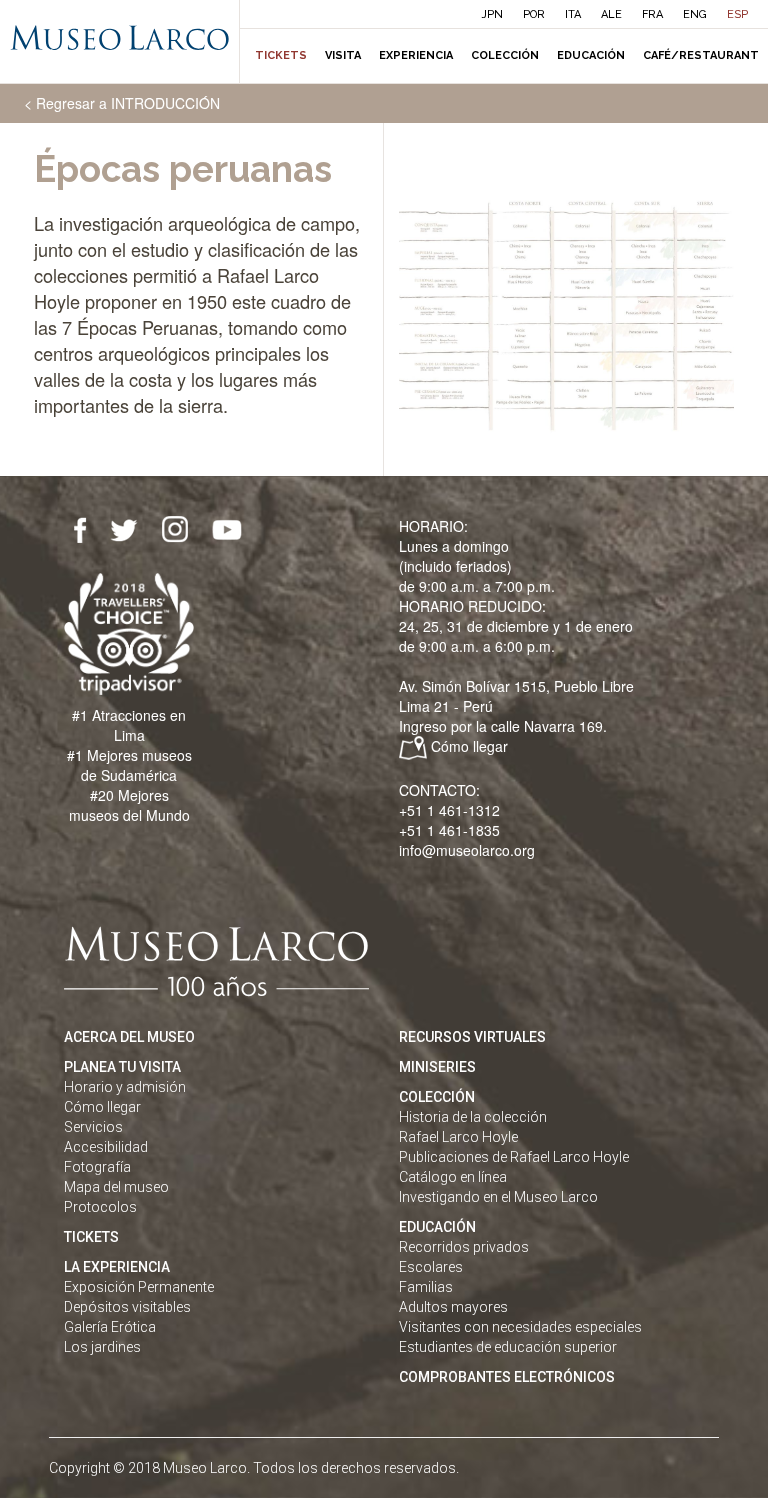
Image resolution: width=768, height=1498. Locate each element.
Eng (695, 14)
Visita (343, 55)
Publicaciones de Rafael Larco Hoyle (514, 1157)
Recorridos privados (464, 1247)
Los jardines (102, 1347)
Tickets (281, 55)
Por (534, 14)
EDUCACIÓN (437, 1227)
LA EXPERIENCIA (117, 1267)
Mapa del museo (116, 1187)
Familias (426, 1287)
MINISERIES (437, 1067)
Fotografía (97, 1167)
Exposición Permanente (139, 1287)
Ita (573, 14)
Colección (505, 55)
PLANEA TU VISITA (122, 1067)
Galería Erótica (110, 1327)
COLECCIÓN (437, 1097)
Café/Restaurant (701, 55)
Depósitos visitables (127, 1307)
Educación (591, 55)
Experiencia (416, 55)
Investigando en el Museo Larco (498, 1197)
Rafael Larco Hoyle (458, 1137)
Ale (611, 14)
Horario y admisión (125, 1087)
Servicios (93, 1127)
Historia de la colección (473, 1117)
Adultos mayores (453, 1307)
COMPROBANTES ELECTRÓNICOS (507, 1377)
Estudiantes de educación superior (508, 1347)
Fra (652, 14)
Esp (737, 14)
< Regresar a (122, 103)
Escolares (431, 1267)
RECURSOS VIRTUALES (472, 1037)
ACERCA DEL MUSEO (129, 1037)
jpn (492, 14)
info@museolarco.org (467, 850)
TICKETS (91, 1237)
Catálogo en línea (453, 1177)
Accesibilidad (106, 1147)
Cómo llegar (469, 746)
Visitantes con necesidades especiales (520, 1327)
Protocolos (100, 1207)
